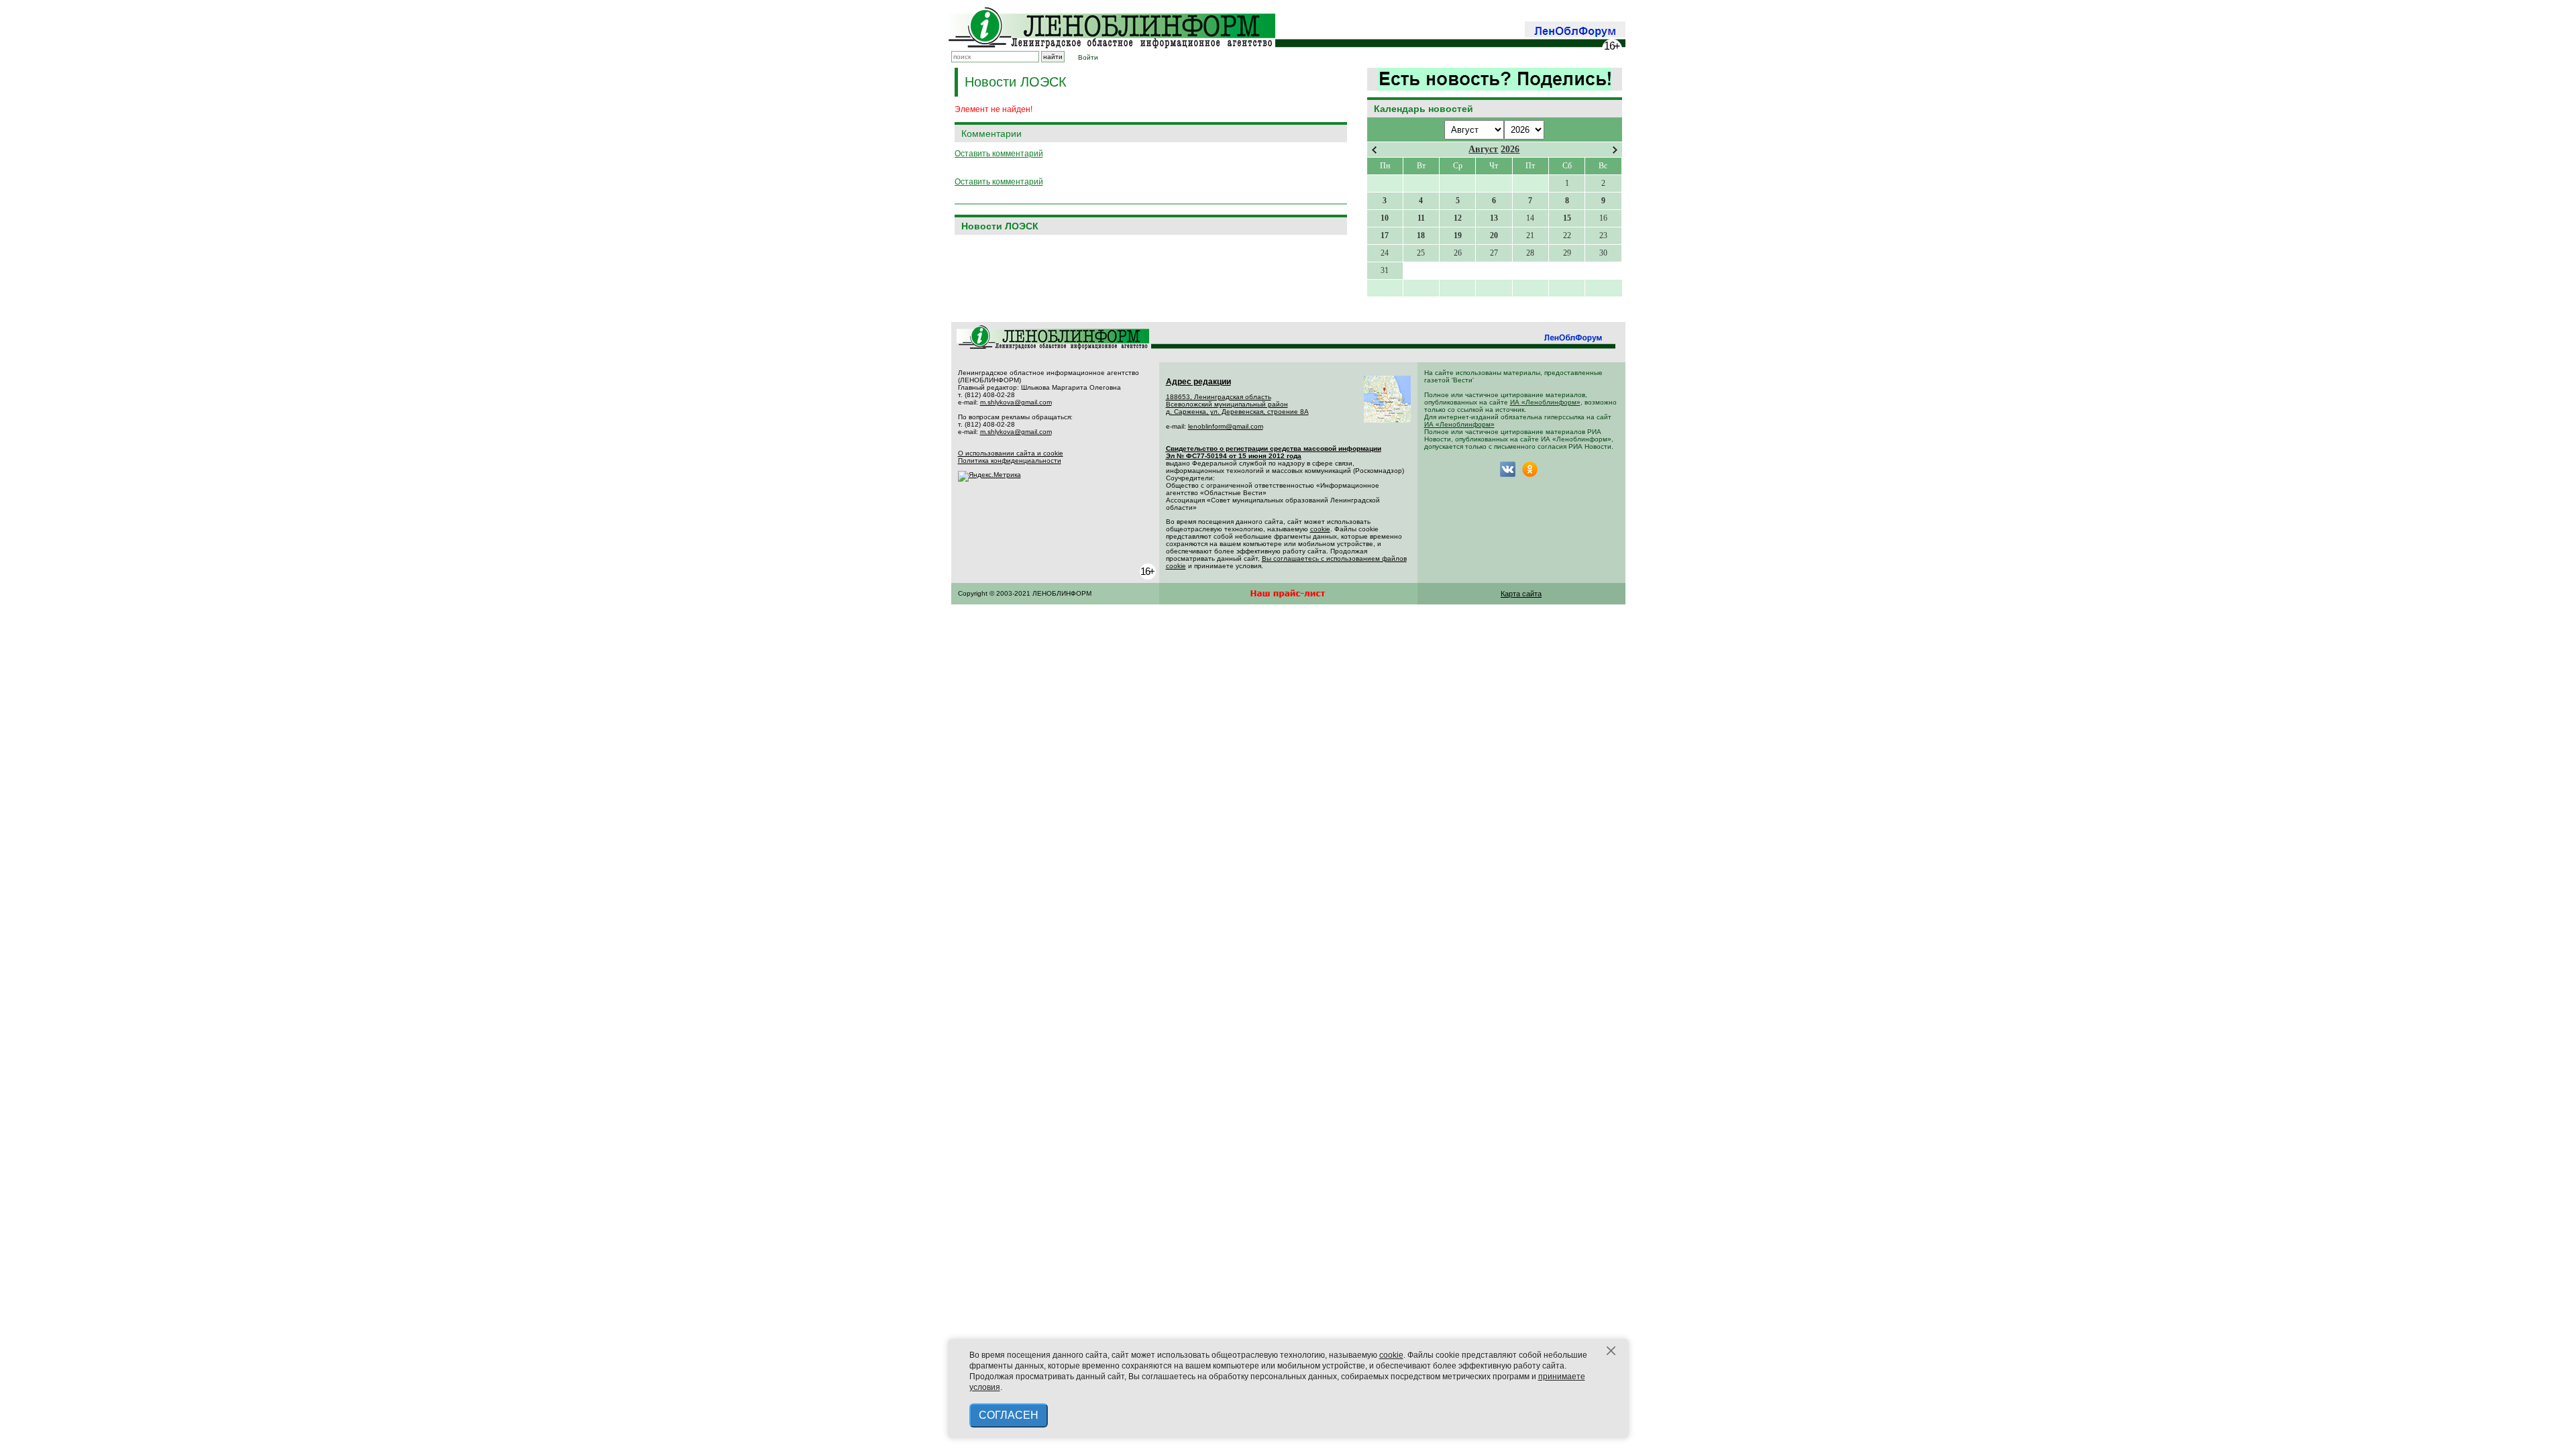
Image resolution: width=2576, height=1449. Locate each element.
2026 (1510, 149)
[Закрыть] (1611, 1351)
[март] (1374, 150)
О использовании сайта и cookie (1011, 453)
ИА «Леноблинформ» (1545, 402)
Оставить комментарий (999, 154)
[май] (1615, 150)
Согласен (1009, 1415)
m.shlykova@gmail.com (1016, 402)
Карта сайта (1521, 594)
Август (1483, 149)
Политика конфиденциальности (1010, 461)
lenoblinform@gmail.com (1226, 426)
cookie (1320, 529)
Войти (1088, 57)
